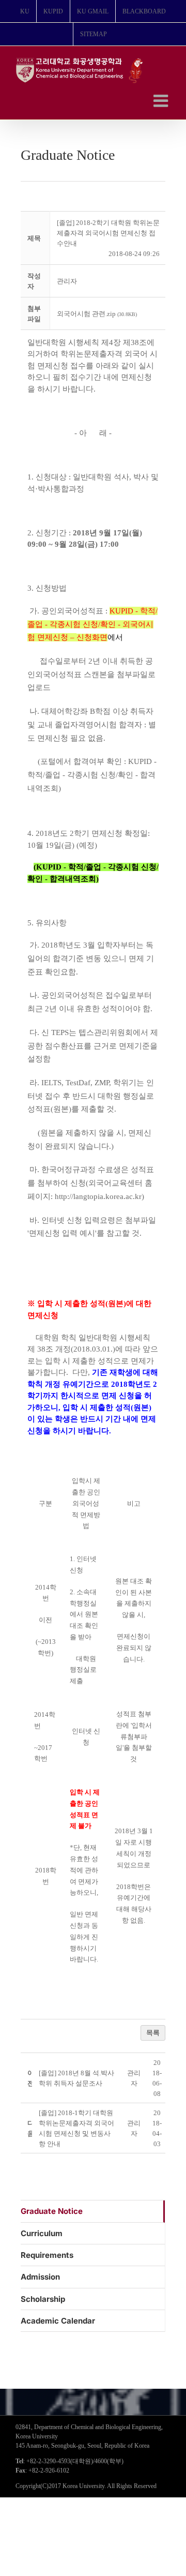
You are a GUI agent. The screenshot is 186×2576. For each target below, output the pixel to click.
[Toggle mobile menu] (162, 101)
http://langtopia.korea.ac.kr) (99, 1196)
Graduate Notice (52, 2211)
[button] (67, 281)
